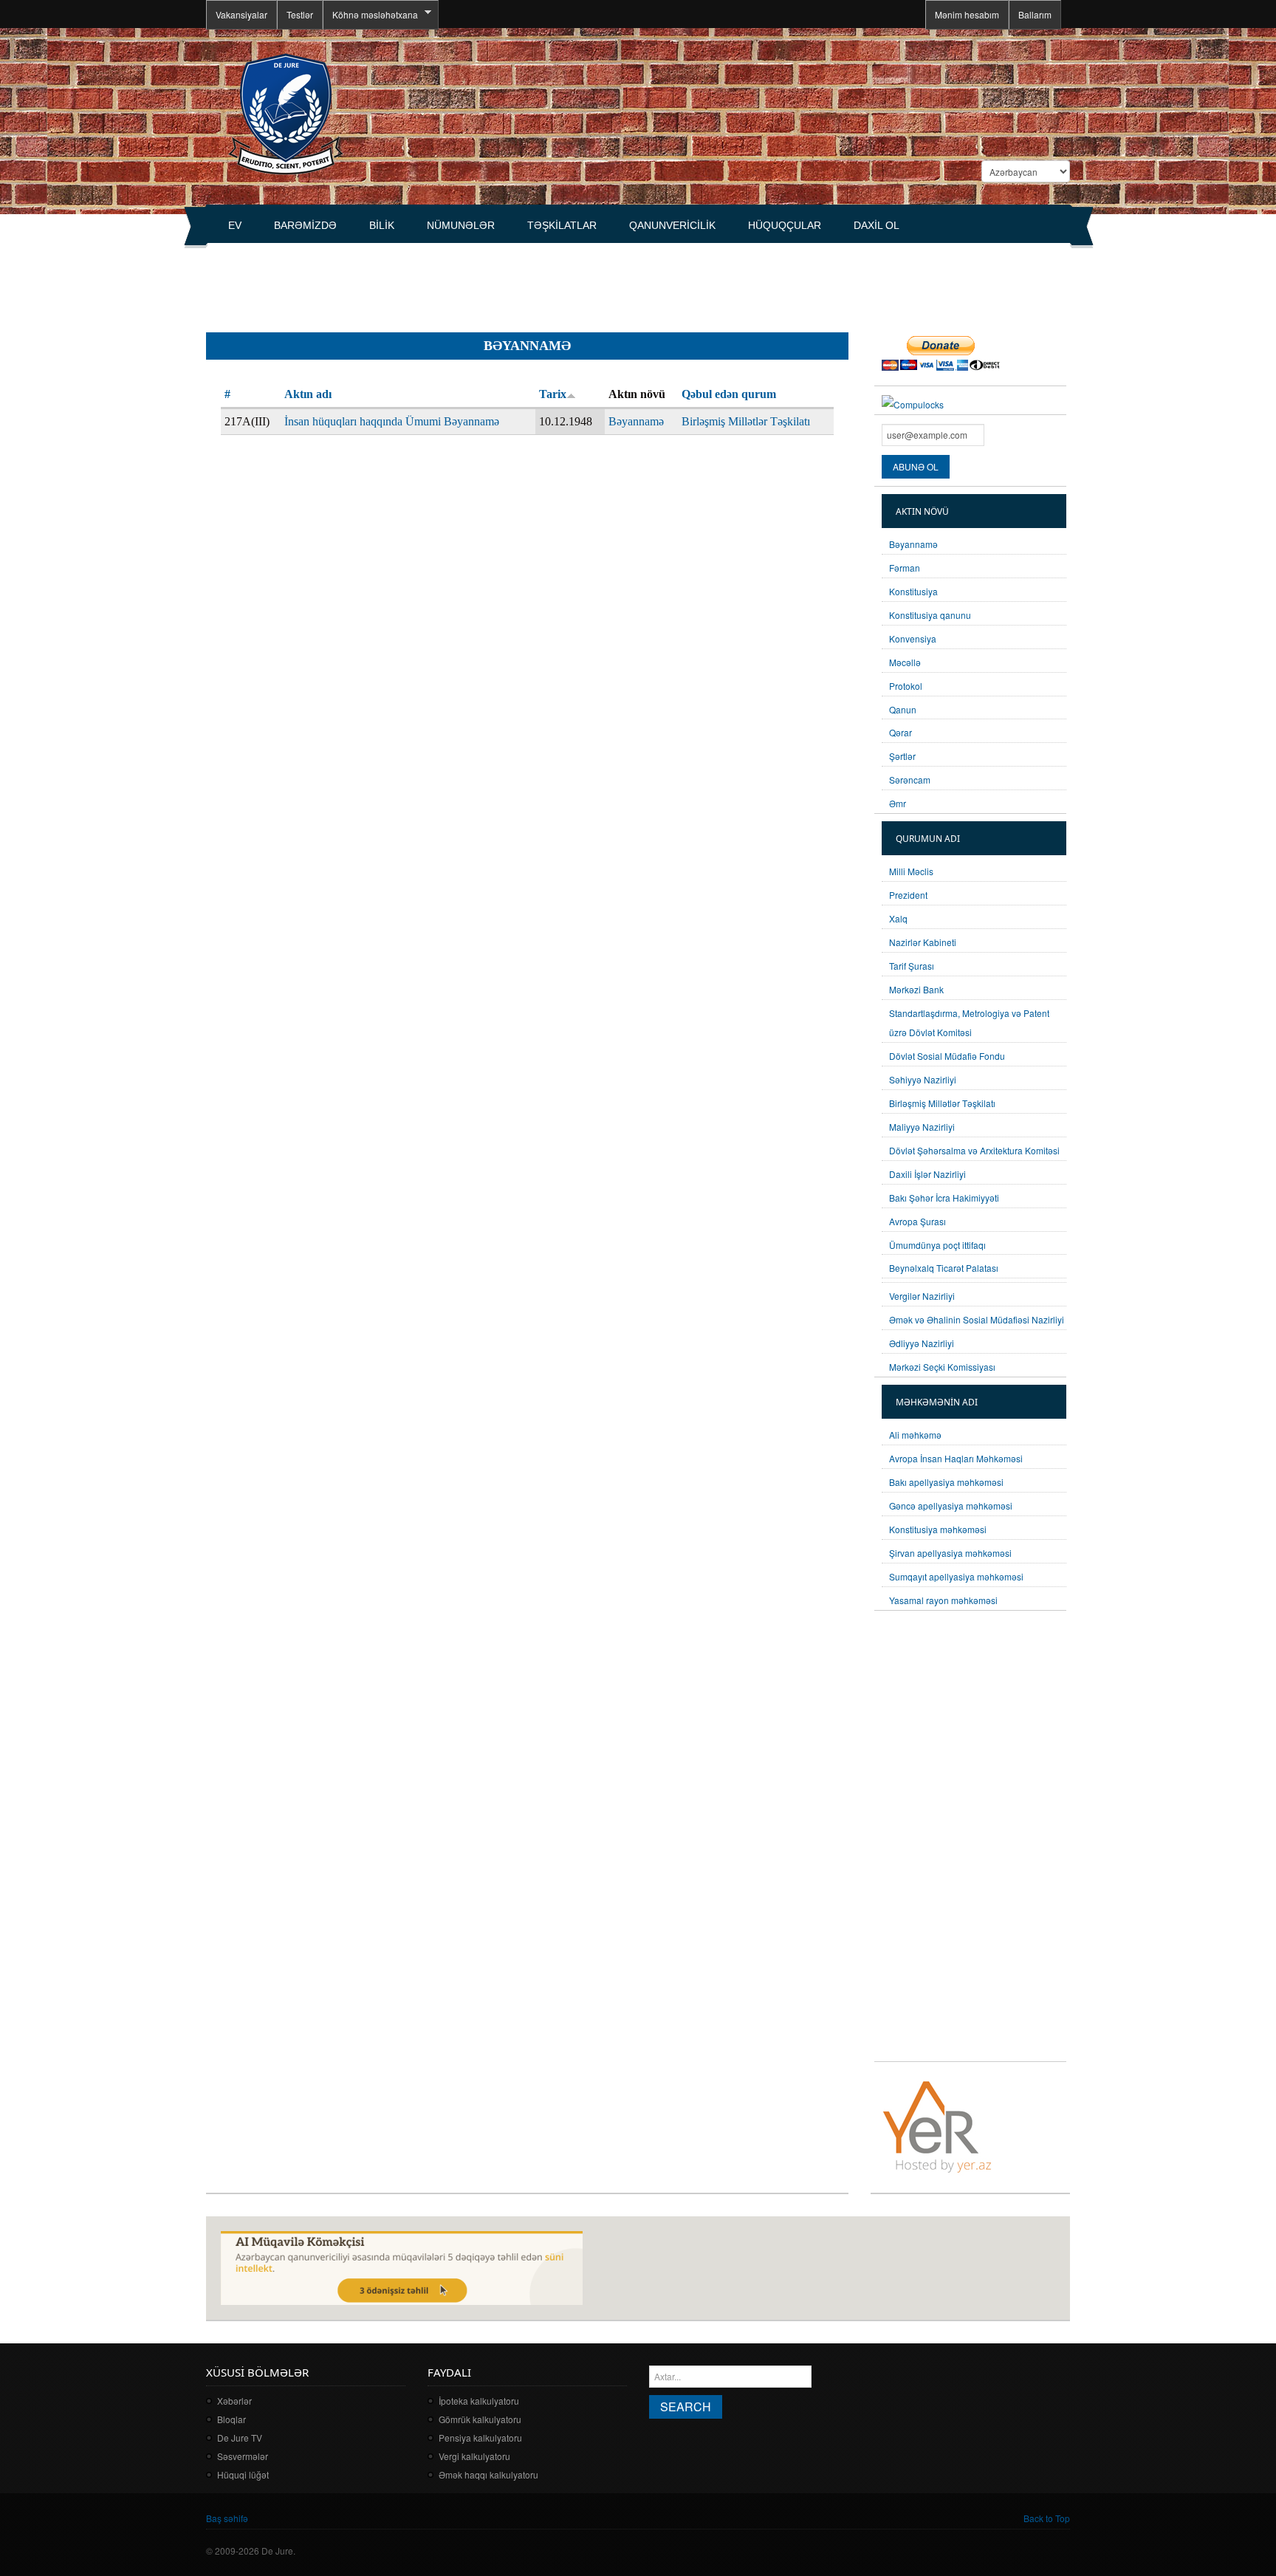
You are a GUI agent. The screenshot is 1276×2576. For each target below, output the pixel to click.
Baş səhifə (227, 2518)
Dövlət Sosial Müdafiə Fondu (947, 1056)
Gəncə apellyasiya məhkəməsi (951, 1505)
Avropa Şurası (917, 1221)
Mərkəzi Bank (916, 989)
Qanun (903, 709)
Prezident (908, 895)
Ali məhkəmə (915, 1435)
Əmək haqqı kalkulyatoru (488, 2474)
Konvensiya (913, 638)
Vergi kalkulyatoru (474, 2456)
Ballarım (1035, 14)
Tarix (553, 394)
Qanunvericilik (672, 225)
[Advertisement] (475, 281)
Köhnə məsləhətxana (370, 15)
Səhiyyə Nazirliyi (923, 1079)
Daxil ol (877, 225)
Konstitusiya (913, 591)
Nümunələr (461, 225)
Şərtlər (902, 756)
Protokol (906, 686)
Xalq (898, 918)
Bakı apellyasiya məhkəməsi (946, 1482)
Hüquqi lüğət (243, 2474)
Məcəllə (905, 662)
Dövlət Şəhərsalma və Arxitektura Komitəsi (974, 1150)
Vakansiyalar (241, 14)
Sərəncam (910, 780)
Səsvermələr (243, 2456)
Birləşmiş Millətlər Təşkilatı (746, 421)
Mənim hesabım (967, 14)
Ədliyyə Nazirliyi (922, 1343)
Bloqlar (231, 2419)
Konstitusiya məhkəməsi (938, 1529)
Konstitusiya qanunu (930, 615)
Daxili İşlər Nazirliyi (927, 1174)
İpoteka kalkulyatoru (479, 2401)
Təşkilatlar (562, 225)
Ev (235, 225)
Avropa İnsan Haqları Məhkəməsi (956, 1458)
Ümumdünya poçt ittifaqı (937, 1245)
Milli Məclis (911, 871)
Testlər (300, 14)
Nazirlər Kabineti (923, 942)
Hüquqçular (785, 225)
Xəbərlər (234, 2401)
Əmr (898, 803)
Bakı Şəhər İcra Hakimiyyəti (944, 1198)
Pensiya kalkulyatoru (480, 2438)
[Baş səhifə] (285, 113)
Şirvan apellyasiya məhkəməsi (950, 1553)
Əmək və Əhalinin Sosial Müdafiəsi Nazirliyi (977, 1319)
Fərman (905, 568)
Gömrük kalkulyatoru (480, 2419)
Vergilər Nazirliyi (922, 1296)
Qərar (901, 732)
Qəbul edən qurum (729, 394)
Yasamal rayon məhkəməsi (943, 1600)
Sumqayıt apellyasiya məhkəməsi (956, 1576)
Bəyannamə (636, 421)
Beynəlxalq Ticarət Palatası (944, 1268)
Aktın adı (308, 394)
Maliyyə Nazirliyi (922, 1127)
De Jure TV (240, 2438)
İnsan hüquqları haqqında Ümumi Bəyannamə (392, 421)
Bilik (382, 225)
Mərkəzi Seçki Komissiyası (942, 1367)
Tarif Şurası (912, 966)
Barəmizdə (305, 225)
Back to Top (1047, 2518)
